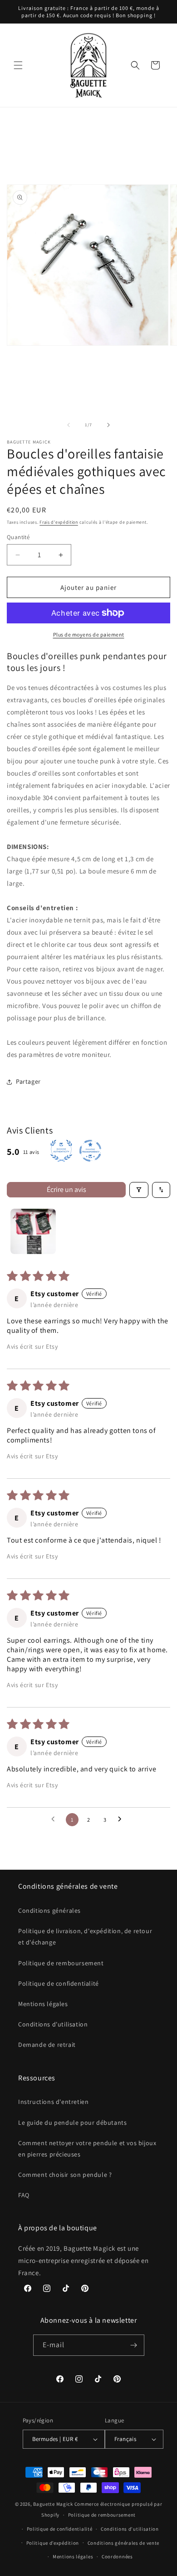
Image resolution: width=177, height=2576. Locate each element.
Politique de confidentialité (59, 1983)
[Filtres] (139, 1190)
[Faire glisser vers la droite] (108, 425)
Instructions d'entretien (53, 2102)
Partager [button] (28, 1081)
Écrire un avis (66, 1189)
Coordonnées (117, 2557)
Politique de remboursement (61, 1963)
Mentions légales (43, 2004)
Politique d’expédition (53, 2543)
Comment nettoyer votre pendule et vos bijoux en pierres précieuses (87, 2149)
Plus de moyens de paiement (89, 634)
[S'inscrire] (134, 2345)
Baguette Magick (53, 2504)
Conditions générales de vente (123, 2543)
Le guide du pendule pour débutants (72, 2123)
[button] (18, 65)
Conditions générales (49, 1910)
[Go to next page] (122, 1819)
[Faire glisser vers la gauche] (69, 425)
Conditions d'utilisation (53, 2024)
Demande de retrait (47, 2045)
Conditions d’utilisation (130, 2529)
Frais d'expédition (59, 522)
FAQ (24, 2195)
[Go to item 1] (33, 1231)
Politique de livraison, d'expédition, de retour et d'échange (85, 1937)
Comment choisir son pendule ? (65, 2175)
